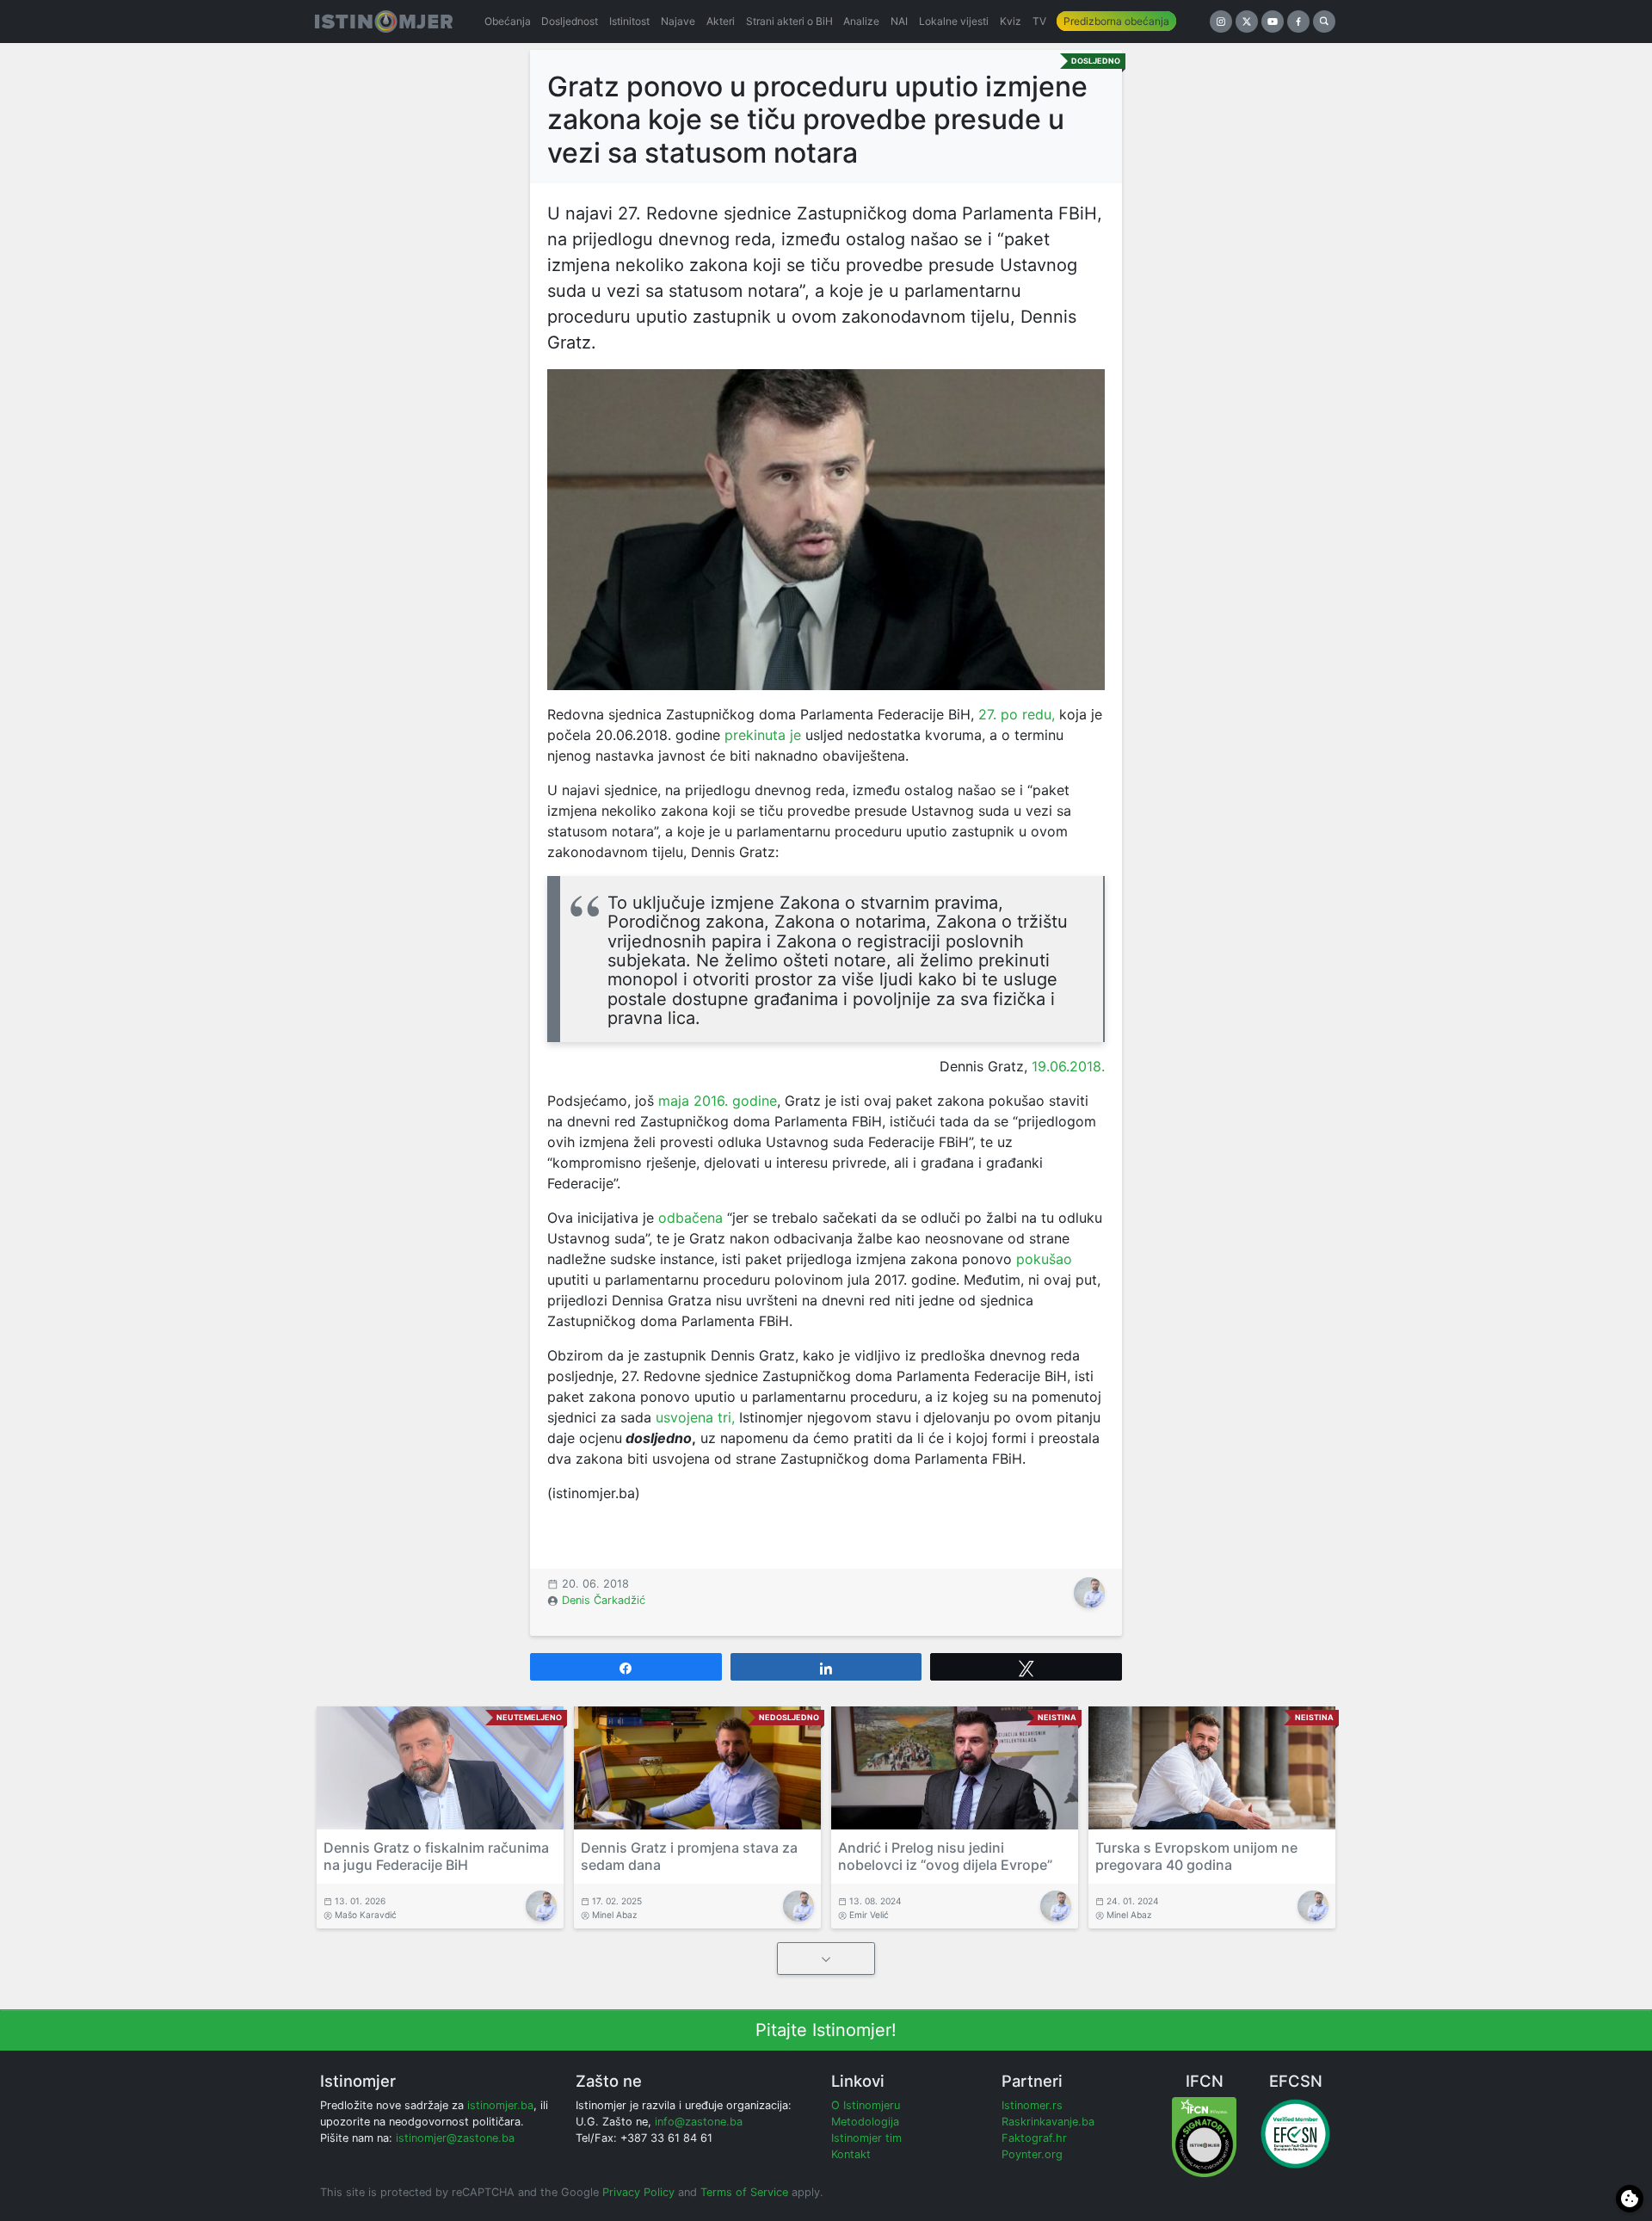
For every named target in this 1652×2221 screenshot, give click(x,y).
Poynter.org (1032, 2154)
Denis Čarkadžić (604, 1600)
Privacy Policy (638, 2192)
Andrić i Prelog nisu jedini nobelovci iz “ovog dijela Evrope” (945, 1856)
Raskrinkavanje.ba (1048, 2122)
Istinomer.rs (1032, 2105)
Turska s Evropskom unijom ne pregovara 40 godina (1196, 1856)
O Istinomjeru (866, 2105)
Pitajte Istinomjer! (826, 2030)
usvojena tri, (695, 1417)
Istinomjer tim (866, 2138)
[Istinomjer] (384, 22)
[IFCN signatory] (1204, 2136)
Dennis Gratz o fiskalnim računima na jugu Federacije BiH (436, 1856)
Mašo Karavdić (366, 1915)
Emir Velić (869, 1915)
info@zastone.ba (699, 2122)
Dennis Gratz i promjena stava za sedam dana (689, 1856)
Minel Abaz (615, 1915)
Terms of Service (744, 2192)
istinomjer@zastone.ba (455, 2138)
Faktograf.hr (1034, 2138)
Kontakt (851, 2154)
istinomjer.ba (500, 2105)
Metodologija (865, 2122)
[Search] (1324, 22)
